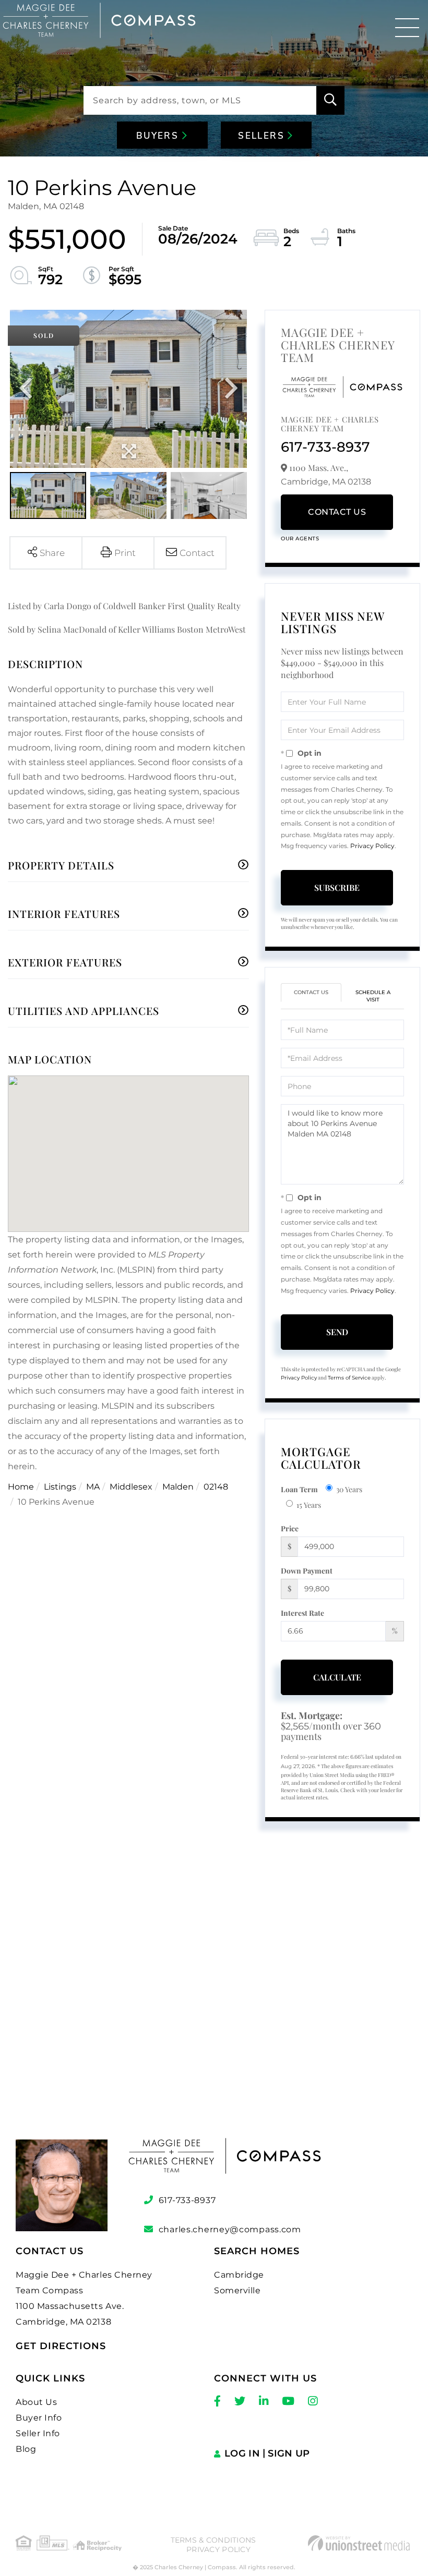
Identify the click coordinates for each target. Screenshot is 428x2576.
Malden (178, 1487)
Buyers (159, 136)
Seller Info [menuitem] (38, 2433)
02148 (216, 1487)
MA (93, 1487)
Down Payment (307, 1571)
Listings (60, 1487)
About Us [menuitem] (36, 2402)
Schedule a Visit (373, 996)
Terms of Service (349, 1378)
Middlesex (131, 1487)
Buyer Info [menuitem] (39, 2418)
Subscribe (337, 887)
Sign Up (289, 2453)
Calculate (337, 1677)
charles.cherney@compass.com (230, 2229)
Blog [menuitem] (26, 2449)
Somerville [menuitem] (237, 2290)
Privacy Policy (372, 846)
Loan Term (299, 1489)
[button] (330, 100)
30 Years (349, 1489)
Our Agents (300, 539)
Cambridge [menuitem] (239, 2275)
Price (290, 1528)
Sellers (263, 136)
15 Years (309, 1505)
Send (337, 1332)
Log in (242, 2453)
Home (21, 1487)
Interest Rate (302, 1613)
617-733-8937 (325, 447)
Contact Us (337, 512)
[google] (214, 1989)
